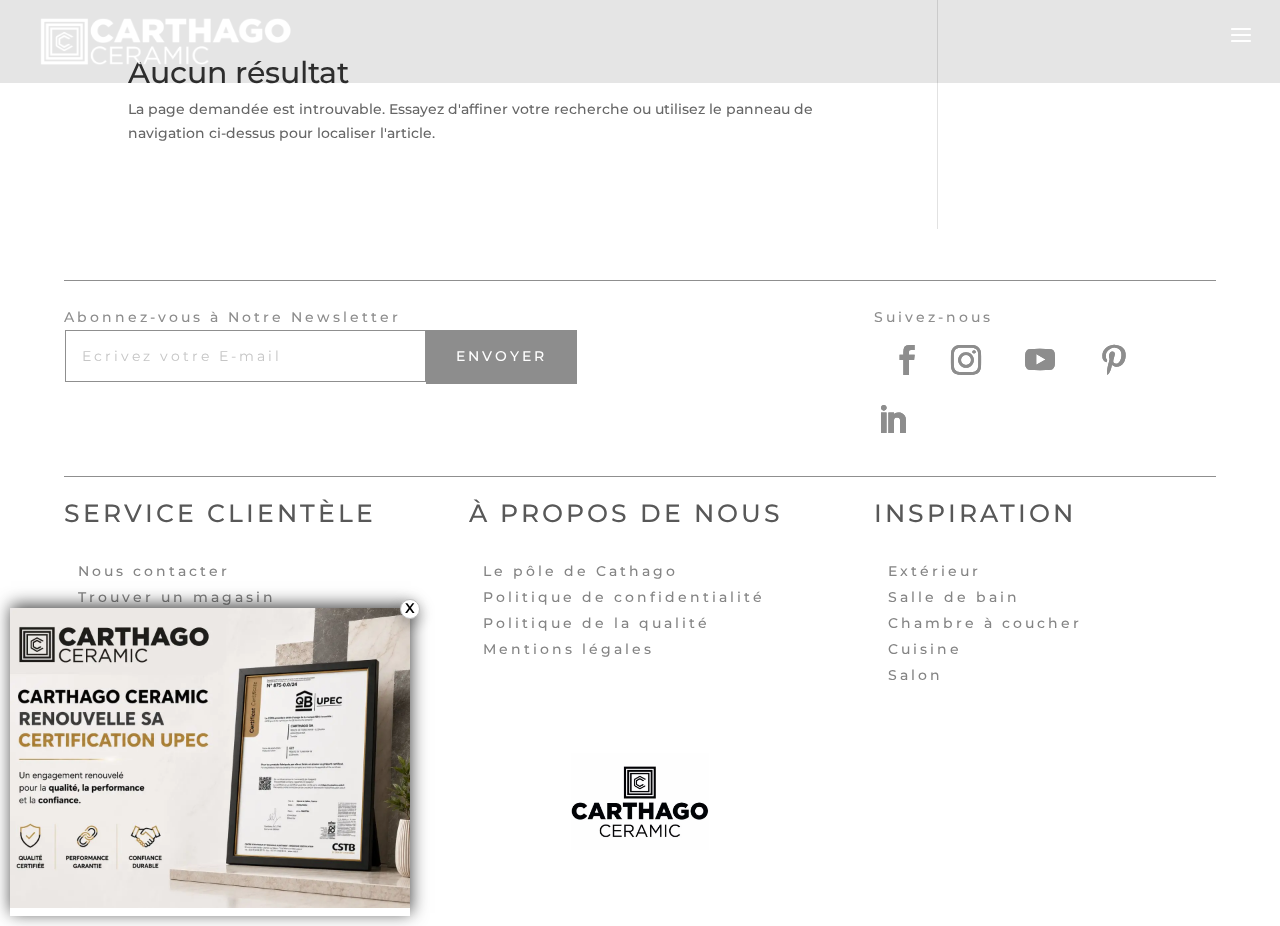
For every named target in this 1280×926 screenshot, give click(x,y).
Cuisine (925, 649)
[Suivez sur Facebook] (907, 360)
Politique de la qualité (596, 623)
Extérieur (934, 571)
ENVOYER (501, 356)
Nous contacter (154, 571)
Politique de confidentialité (624, 597)
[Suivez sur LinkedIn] (907, 420)
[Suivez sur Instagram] (981, 360)
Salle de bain (954, 597)
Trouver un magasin (177, 597)
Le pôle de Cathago (580, 571)
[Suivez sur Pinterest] (1129, 360)
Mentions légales (568, 649)
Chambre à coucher (985, 623)
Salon (915, 675)
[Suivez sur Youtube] (1055, 360)
